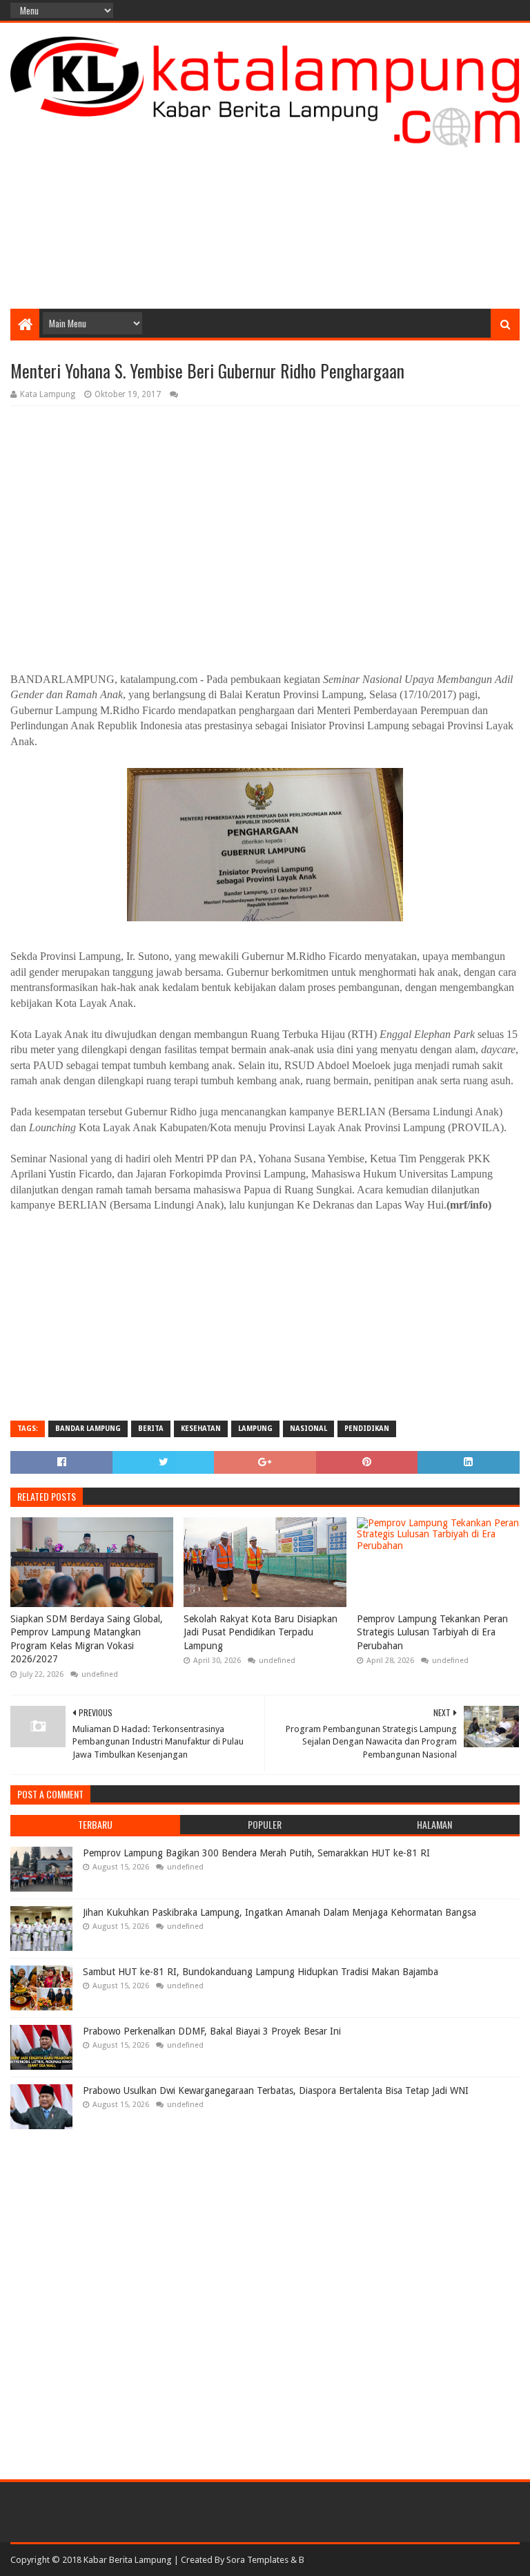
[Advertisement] (265, 198)
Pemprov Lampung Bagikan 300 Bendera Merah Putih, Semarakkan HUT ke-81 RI (256, 1853)
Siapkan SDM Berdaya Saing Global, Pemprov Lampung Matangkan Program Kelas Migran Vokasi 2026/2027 (87, 1639)
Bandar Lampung (88, 1429)
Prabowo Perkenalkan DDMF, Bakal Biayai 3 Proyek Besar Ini (212, 2031)
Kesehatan (201, 1429)
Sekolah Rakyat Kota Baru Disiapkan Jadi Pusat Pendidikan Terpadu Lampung (261, 1632)
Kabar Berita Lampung (128, 2560)
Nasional (308, 1429)
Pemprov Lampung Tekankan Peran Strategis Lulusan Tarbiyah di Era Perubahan (432, 1632)
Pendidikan (367, 1429)
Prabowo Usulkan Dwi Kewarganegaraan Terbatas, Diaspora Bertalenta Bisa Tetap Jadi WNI (276, 2090)
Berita (151, 1429)
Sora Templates (257, 2560)
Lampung (255, 1429)
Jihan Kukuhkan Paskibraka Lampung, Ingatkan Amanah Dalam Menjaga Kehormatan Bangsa (279, 1912)
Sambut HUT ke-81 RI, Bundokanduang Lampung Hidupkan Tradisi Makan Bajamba (261, 1972)
